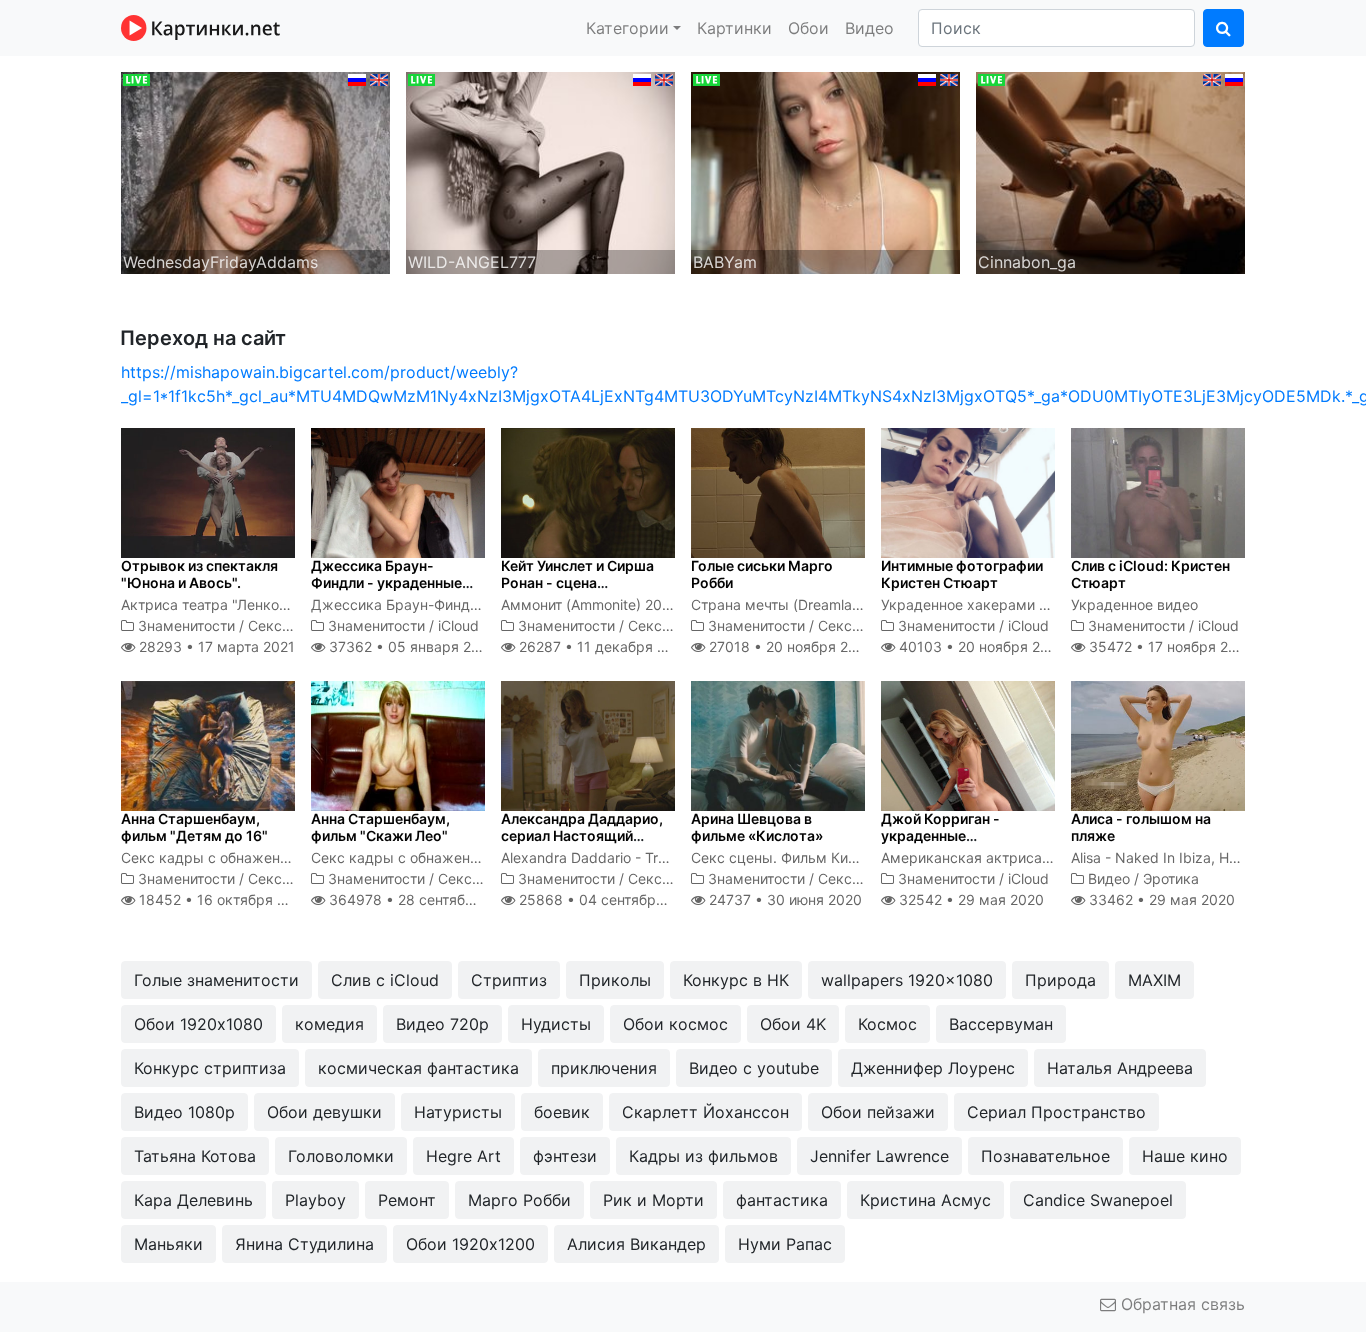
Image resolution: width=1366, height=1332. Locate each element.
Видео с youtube (754, 1068)
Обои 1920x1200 (470, 1244)
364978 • (422, 899)
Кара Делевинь (193, 1200)
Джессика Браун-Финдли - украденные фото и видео (386, 582)
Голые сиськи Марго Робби (762, 574)
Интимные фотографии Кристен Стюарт (962, 574)
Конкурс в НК (736, 980)
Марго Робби (519, 1200)
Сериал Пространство (1056, 1112)
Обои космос (675, 1024)
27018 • (789, 646)
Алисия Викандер (636, 1244)
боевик (562, 1112)
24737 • (783, 899)
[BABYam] (825, 171)
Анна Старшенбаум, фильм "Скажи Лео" (380, 827)
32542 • (969, 899)
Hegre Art (463, 1156)
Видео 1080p (184, 1112)
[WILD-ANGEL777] (540, 171)
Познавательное (1045, 1156)
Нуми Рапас (785, 1244)
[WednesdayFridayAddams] (255, 171)
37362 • (410, 646)
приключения (604, 1068)
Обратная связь (1180, 1304)
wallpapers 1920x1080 (907, 980)
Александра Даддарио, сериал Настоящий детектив (582, 835)
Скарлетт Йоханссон (705, 1112)
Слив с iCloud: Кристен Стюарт (1150, 574)
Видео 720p (442, 1024)
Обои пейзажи (878, 1112)
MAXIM (1154, 980)
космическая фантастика (418, 1068)
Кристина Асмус (925, 1200)
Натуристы (458, 1112)
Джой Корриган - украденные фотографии (940, 835)
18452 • (223, 899)
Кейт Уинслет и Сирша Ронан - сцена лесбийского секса (577, 582)
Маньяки (168, 1244)
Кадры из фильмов (703, 1156)
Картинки (734, 28)
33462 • (1160, 899)
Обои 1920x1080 (198, 1024)
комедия (329, 1024)
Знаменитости (186, 625)
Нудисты (556, 1024)
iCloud (458, 625)
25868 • (608, 899)
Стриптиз (509, 980)
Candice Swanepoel (1098, 1200)
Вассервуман (1001, 1024)
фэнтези (565, 1156)
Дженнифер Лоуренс (933, 1068)
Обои (808, 28)
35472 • (1169, 646)
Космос (887, 1024)
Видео (869, 28)
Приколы (615, 980)
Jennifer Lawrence (879, 1156)
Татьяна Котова (195, 1156)
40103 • (980, 646)
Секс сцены (289, 625)
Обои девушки (324, 1112)
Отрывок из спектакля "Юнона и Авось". (199, 574)
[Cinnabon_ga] (1110, 171)
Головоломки (341, 1156)
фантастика (782, 1200)
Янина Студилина (304, 1244)
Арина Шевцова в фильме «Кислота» (757, 827)
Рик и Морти (653, 1200)
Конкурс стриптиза (210, 1068)
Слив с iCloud (385, 980)
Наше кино (1185, 1156)
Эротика (1171, 878)
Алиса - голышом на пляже (1141, 827)
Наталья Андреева (1120, 1068)
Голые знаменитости (216, 980)
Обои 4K (793, 1024)
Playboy (315, 1200)
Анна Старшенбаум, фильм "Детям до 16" (194, 827)
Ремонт (407, 1200)
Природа (1060, 980)
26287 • (603, 646)
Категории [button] (627, 28)
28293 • (215, 646)
